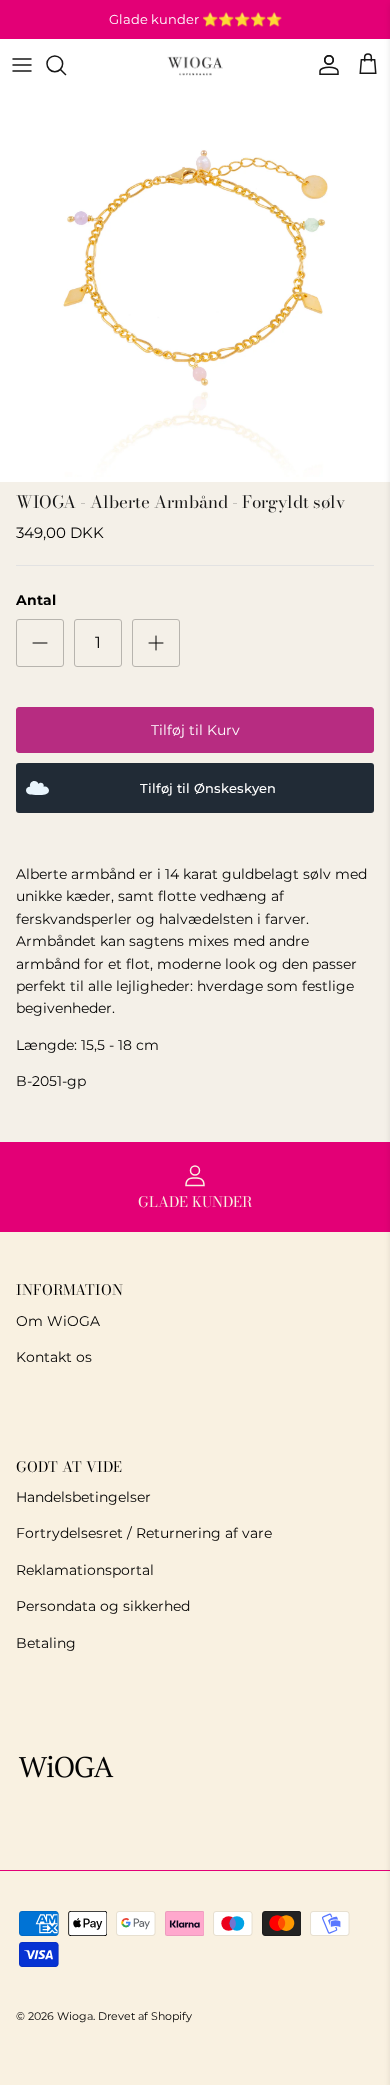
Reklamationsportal (85, 1570)
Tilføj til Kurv (195, 730)
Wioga (75, 2016)
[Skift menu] (22, 65)
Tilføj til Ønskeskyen (208, 788)
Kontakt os (54, 1357)
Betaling (46, 1643)
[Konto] (324, 65)
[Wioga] (195, 65)
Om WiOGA (58, 1321)
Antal (36, 600)
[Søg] (66, 65)
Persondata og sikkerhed (103, 1606)
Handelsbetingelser (83, 1497)
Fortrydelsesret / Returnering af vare (144, 1533)
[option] (195, 287)
